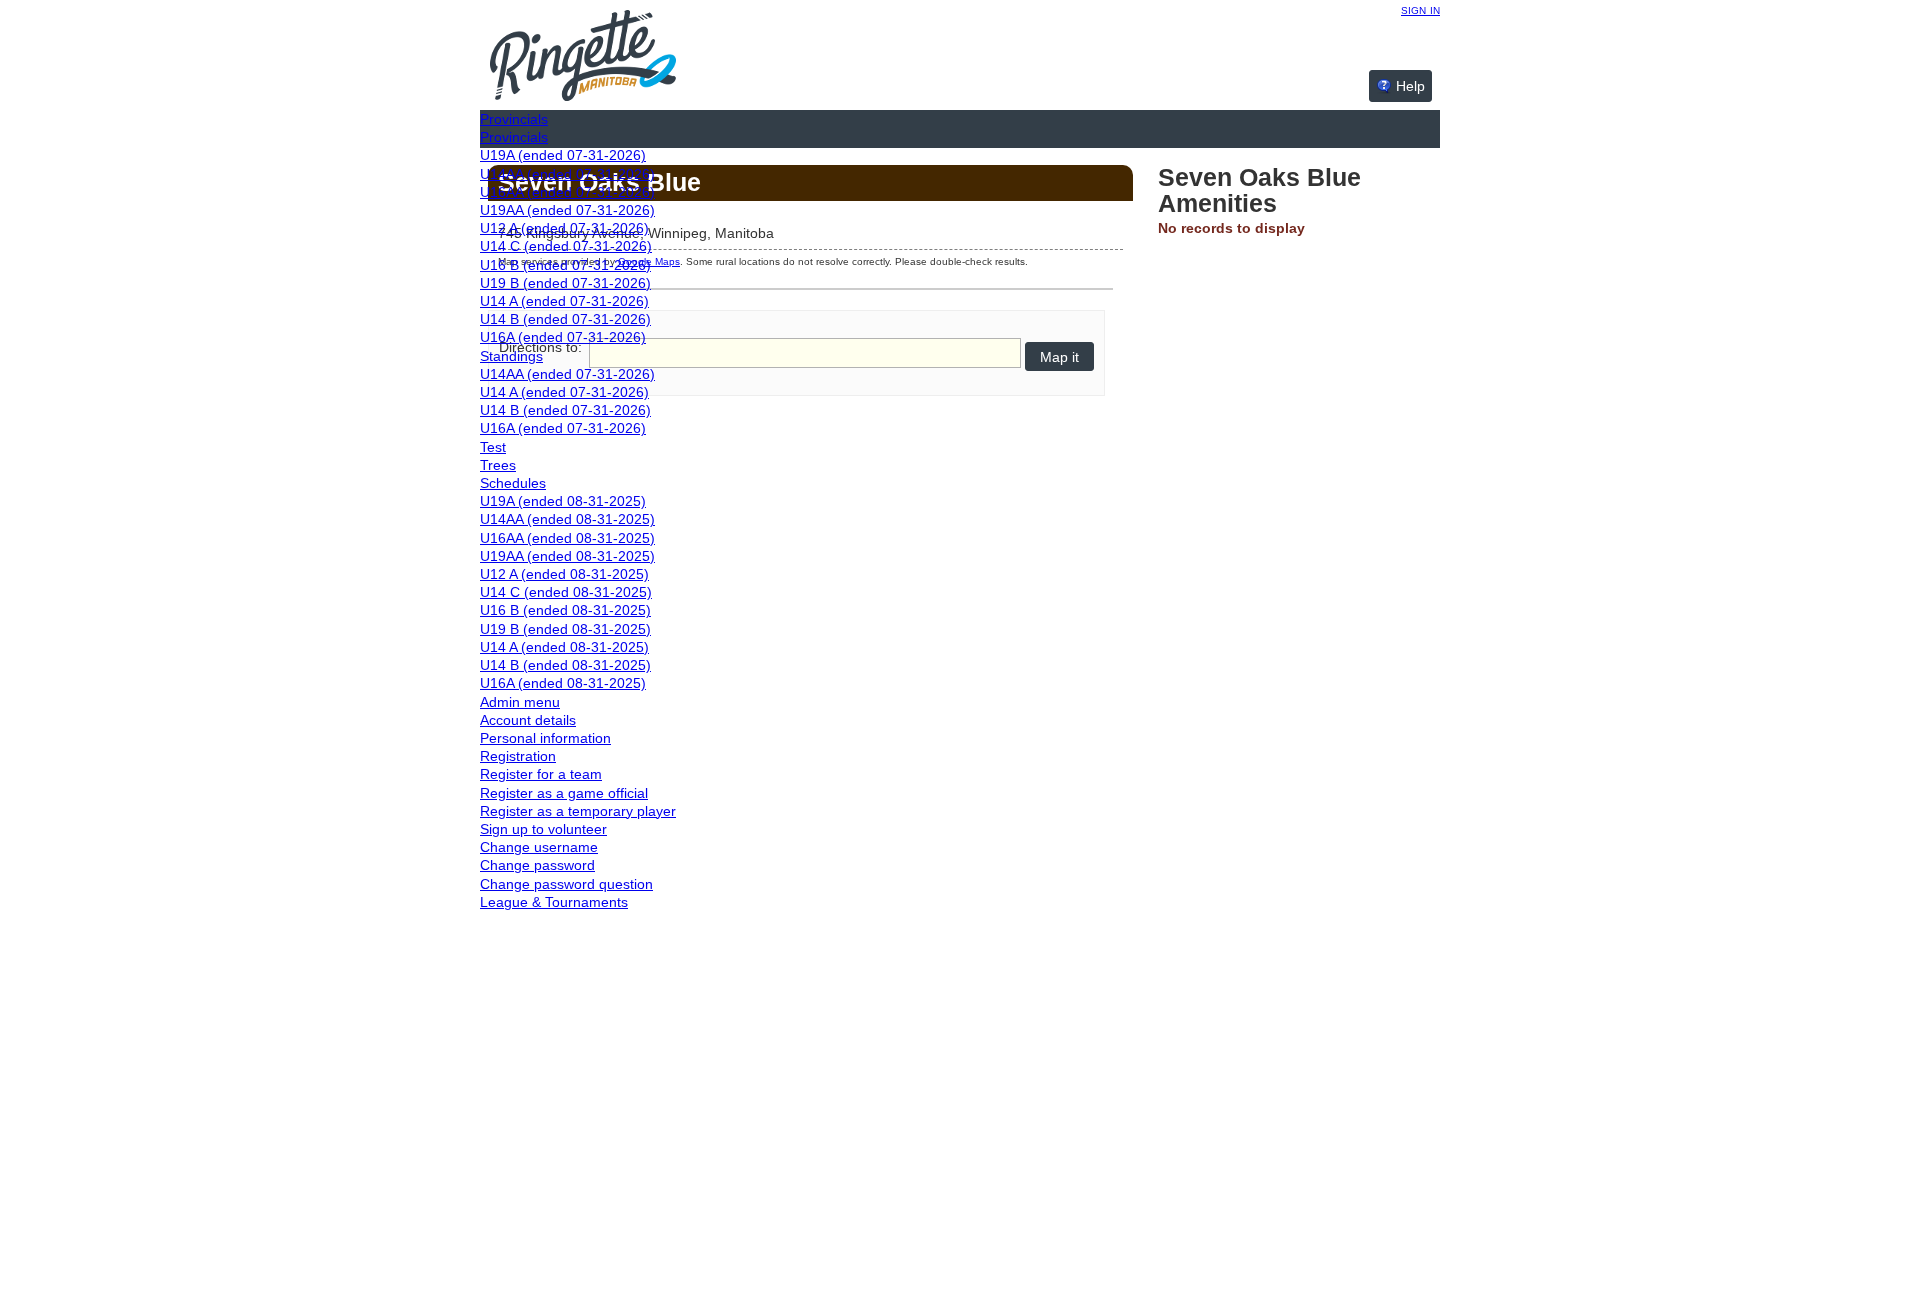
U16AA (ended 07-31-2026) (567, 192)
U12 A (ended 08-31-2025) (564, 574)
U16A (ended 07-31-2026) (563, 337)
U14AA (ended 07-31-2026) (567, 174)
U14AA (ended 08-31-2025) (567, 519)
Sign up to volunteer (543, 829)
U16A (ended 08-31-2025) (563, 683)
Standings (511, 356)
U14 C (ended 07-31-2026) (566, 246)
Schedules (513, 483)
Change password (537, 865)
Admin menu (520, 702)
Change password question (566, 884)
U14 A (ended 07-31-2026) (564, 301)
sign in (1420, 9)
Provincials (514, 119)
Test (493, 447)
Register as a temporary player (578, 811)
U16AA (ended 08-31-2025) (567, 538)
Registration (518, 756)
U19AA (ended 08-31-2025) (567, 556)
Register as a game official (564, 793)
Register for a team (541, 774)
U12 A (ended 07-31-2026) (564, 228)
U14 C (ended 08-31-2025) (566, 592)
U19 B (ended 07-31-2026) (565, 283)
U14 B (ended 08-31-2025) (565, 665)
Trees (498, 465)
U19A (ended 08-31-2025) (563, 501)
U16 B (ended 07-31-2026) (565, 265)
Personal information (545, 738)
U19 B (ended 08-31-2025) (565, 629)
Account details (528, 720)
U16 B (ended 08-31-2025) (565, 610)
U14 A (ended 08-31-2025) (564, 647)
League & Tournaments (554, 902)
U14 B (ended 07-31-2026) (565, 319)
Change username (539, 847)
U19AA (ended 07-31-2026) (567, 210)
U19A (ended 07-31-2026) (563, 155)
